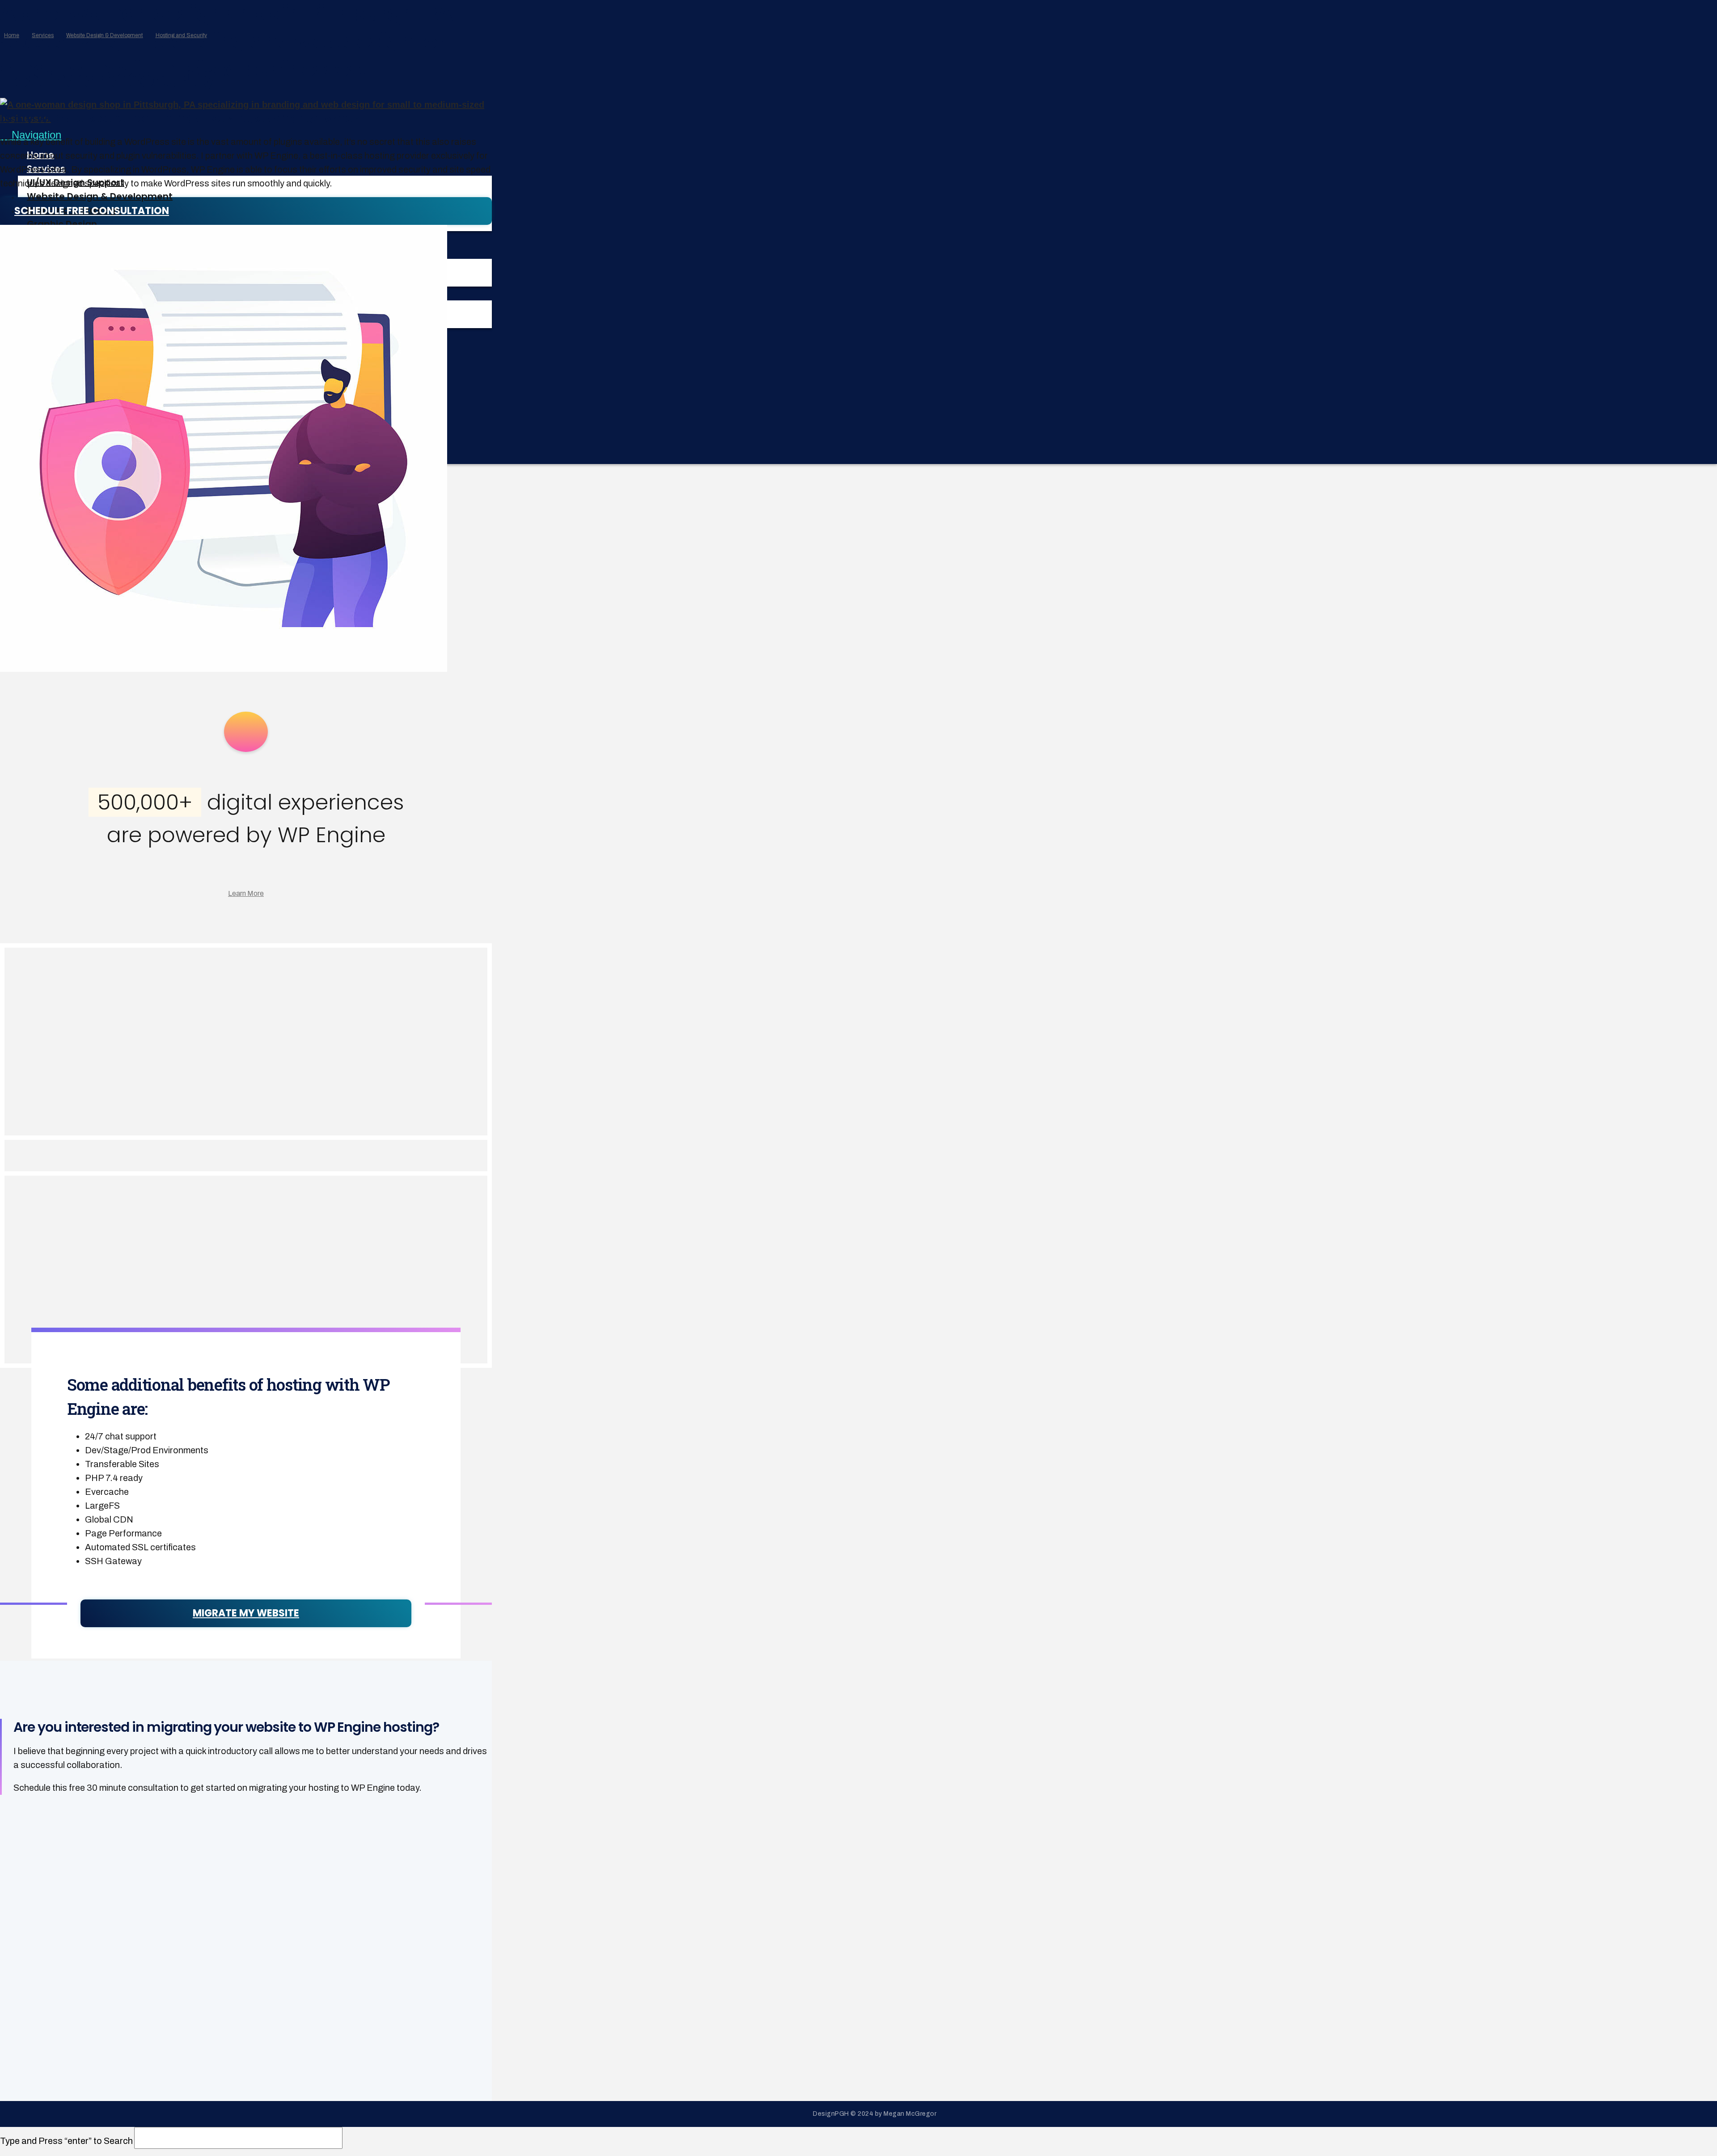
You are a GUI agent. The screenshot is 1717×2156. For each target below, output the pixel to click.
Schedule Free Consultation (92, 211)
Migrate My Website (246, 1613)
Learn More (246, 893)
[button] (31, 135)
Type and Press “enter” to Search (66, 2141)
